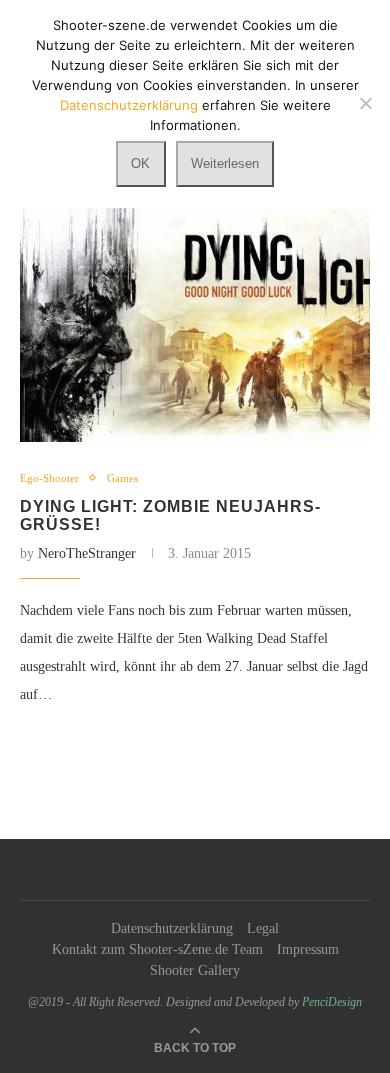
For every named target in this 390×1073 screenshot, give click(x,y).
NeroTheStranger (87, 553)
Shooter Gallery (195, 970)
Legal (263, 928)
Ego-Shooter (49, 478)
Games (122, 478)
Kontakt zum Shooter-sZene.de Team (157, 949)
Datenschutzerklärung (172, 928)
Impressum (308, 949)
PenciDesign (332, 1002)
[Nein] (365, 103)
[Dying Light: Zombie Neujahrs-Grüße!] (195, 324)
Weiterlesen (225, 163)
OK (140, 163)
